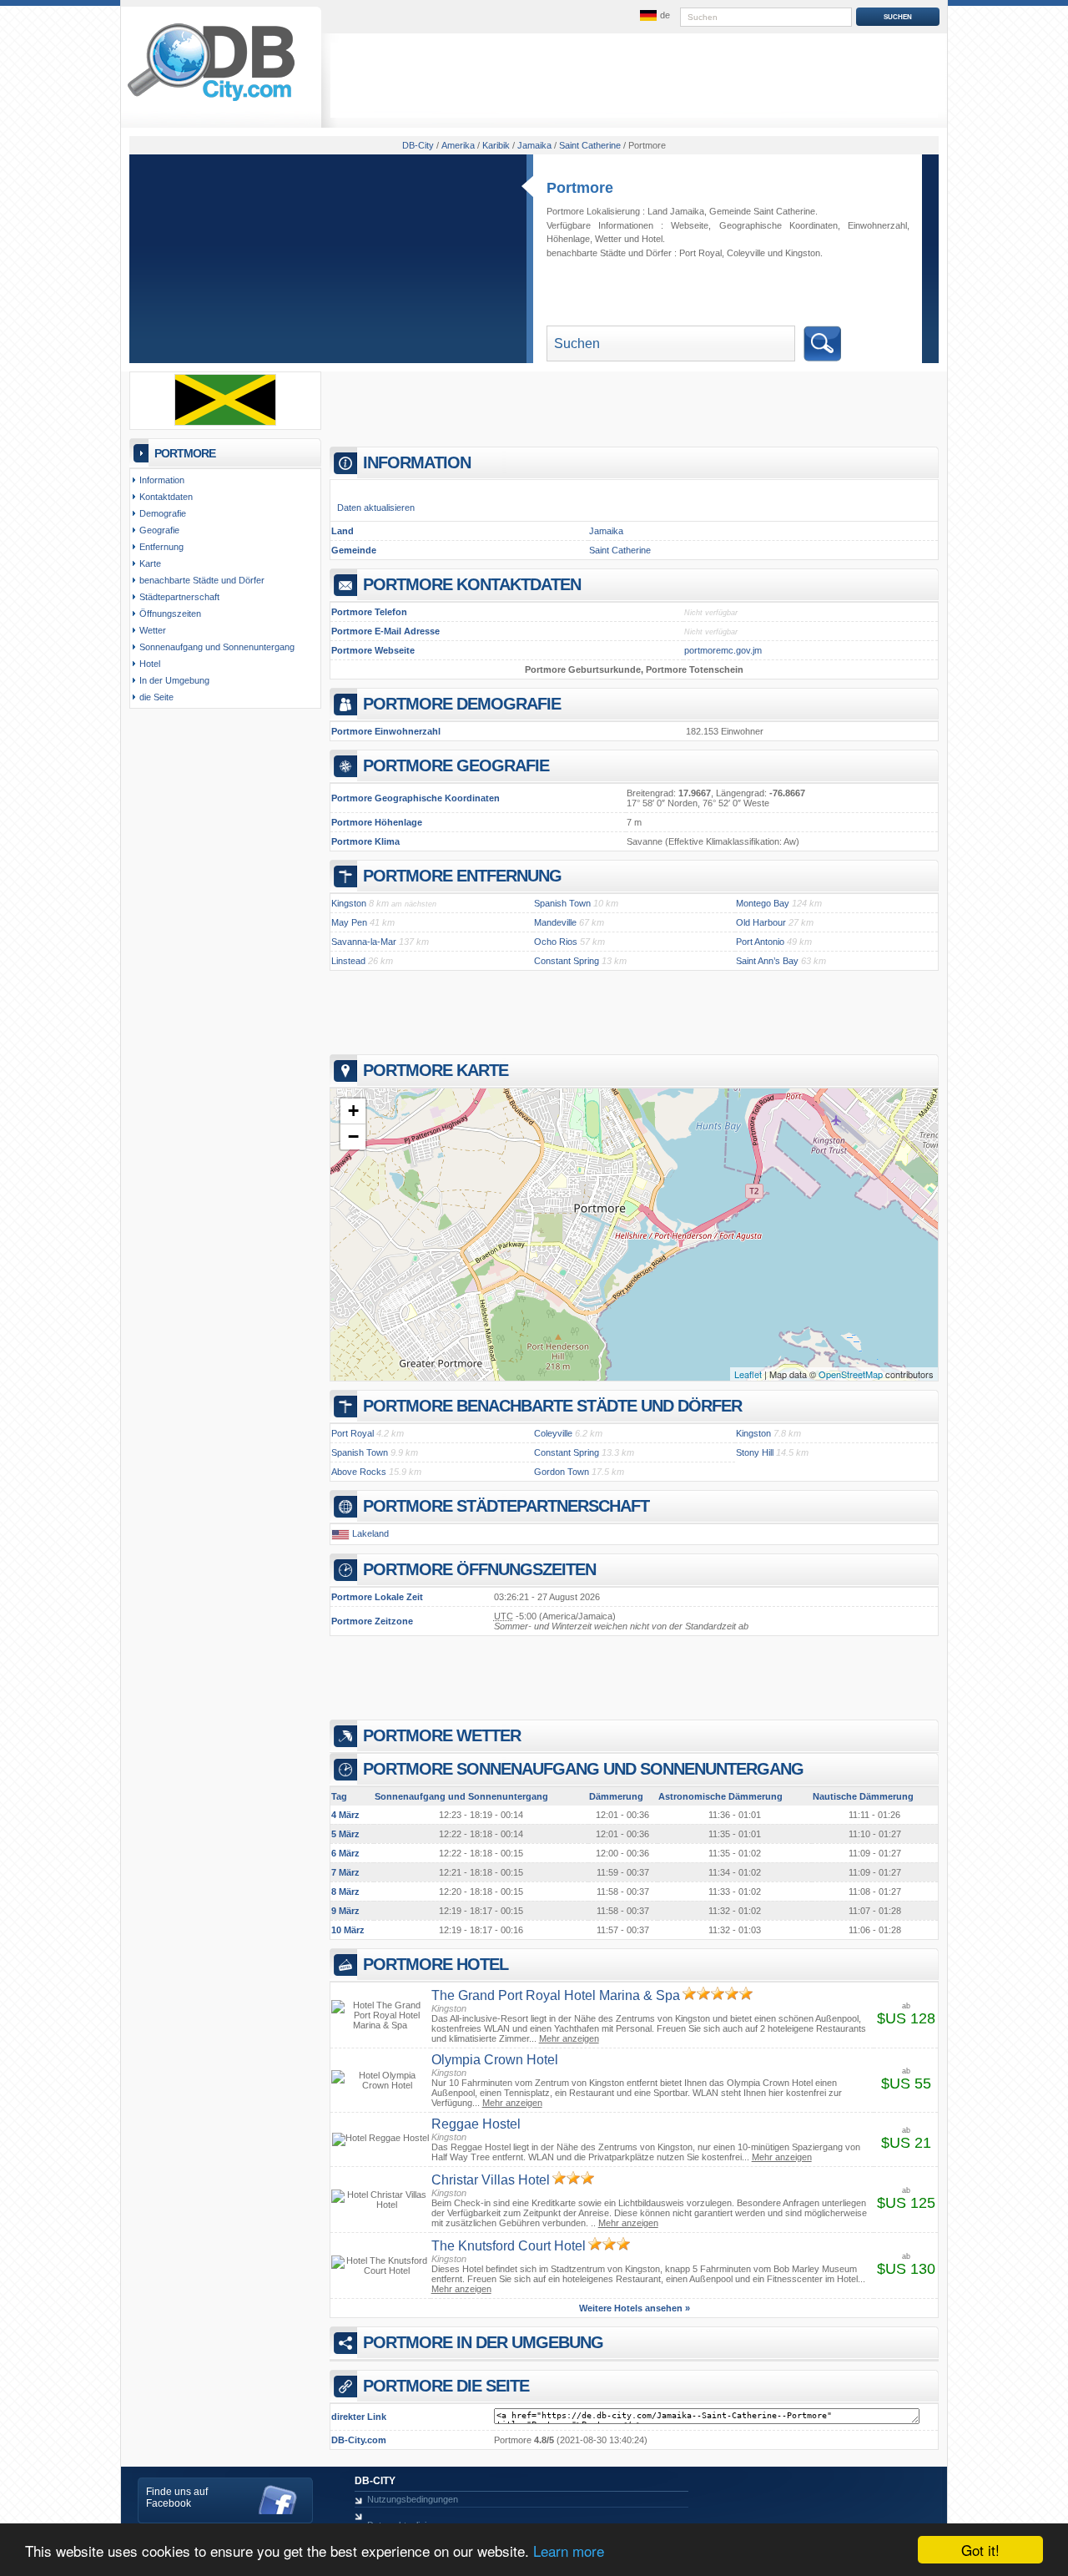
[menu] (653, 16)
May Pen (349, 922)
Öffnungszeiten (170, 614)
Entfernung (161, 547)
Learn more (569, 2551)
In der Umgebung (174, 680)
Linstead (348, 961)
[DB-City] (211, 101)
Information (162, 480)
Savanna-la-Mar (364, 942)
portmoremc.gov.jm (723, 650)
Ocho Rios (556, 942)
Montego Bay (763, 903)
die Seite (156, 697)
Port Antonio (760, 942)
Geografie (159, 530)
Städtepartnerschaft (179, 597)
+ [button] (353, 1111)
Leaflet (748, 1374)
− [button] (353, 1136)
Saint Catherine (620, 550)
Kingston (803, 253)
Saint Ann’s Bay (767, 961)
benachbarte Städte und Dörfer (202, 580)
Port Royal (700, 253)
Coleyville (746, 253)
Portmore (580, 188)
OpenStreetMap (851, 1374)
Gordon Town (562, 1472)
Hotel (652, 239)
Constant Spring (567, 961)
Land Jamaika (676, 211)
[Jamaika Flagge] (225, 422)
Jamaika (606, 531)
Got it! (980, 2550)
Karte (150, 563)
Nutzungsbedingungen (413, 2499)
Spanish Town (562, 903)
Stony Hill (755, 1452)
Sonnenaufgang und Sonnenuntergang (217, 647)
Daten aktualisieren (376, 508)
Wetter (608, 239)
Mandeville (555, 922)
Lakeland (370, 1533)
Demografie (163, 513)
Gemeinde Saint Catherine (762, 211)
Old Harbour (761, 922)
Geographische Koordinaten (778, 225)
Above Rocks (359, 1472)
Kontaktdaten (166, 497)
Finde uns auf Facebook (177, 2498)
